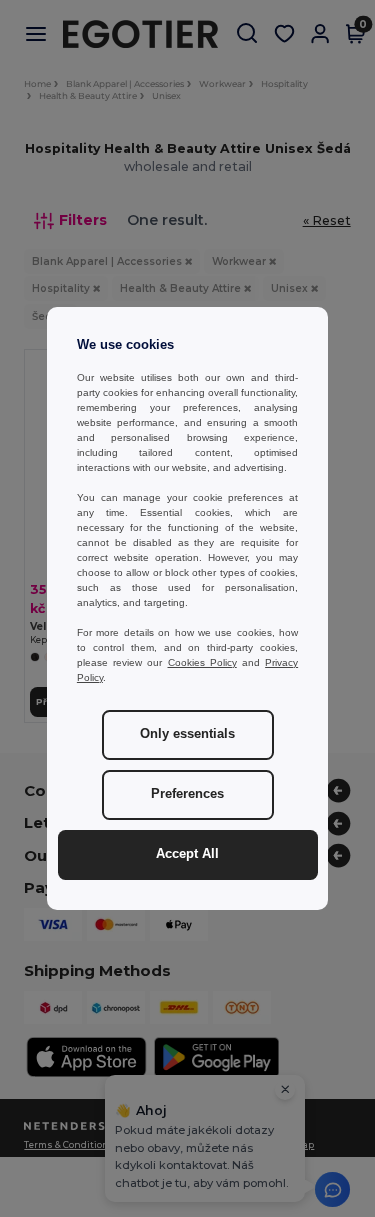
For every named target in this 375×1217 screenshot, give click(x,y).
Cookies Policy (202, 662)
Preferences (187, 794)
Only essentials (187, 734)
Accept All (187, 854)
